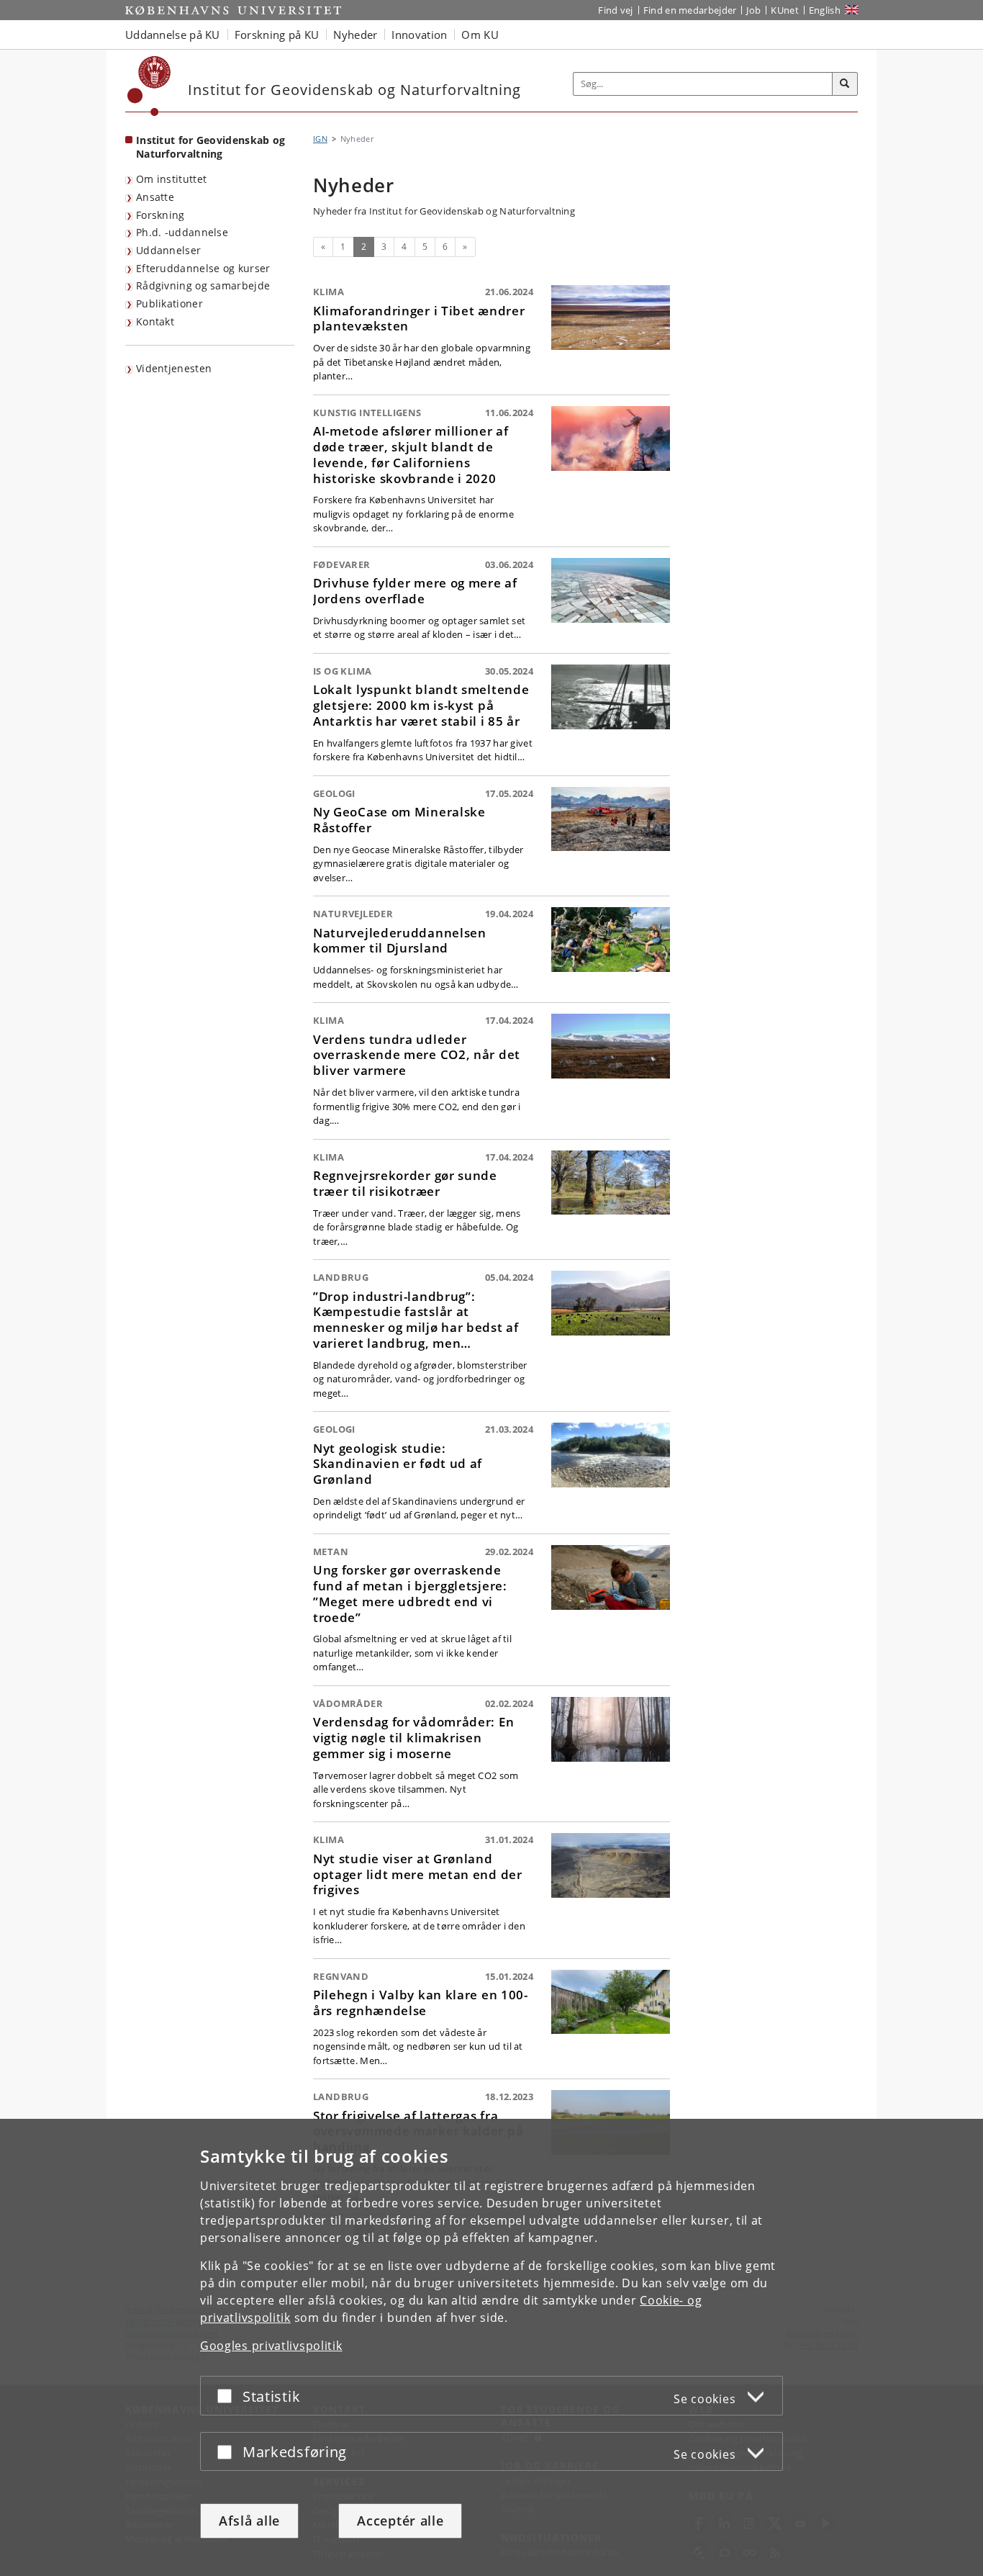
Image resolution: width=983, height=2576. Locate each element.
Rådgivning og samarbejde (203, 285)
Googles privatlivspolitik (271, 2346)
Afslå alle (249, 2521)
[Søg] (845, 84)
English (825, 10)
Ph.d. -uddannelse (182, 232)
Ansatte (155, 197)
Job (753, 10)
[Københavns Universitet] (149, 86)
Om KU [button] (480, 35)
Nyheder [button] (355, 35)
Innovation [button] (419, 35)
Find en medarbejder (690, 10)
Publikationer (169, 303)
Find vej (615, 10)
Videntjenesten (174, 368)
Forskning (160, 215)
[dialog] (491, 2347)
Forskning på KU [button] (277, 35)
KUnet (785, 10)
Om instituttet (171, 179)
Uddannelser (168, 250)
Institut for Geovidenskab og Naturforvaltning (210, 147)
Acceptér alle (400, 2521)
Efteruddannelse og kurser (203, 268)
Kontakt (155, 321)
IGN (320, 139)
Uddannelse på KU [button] (173, 35)
